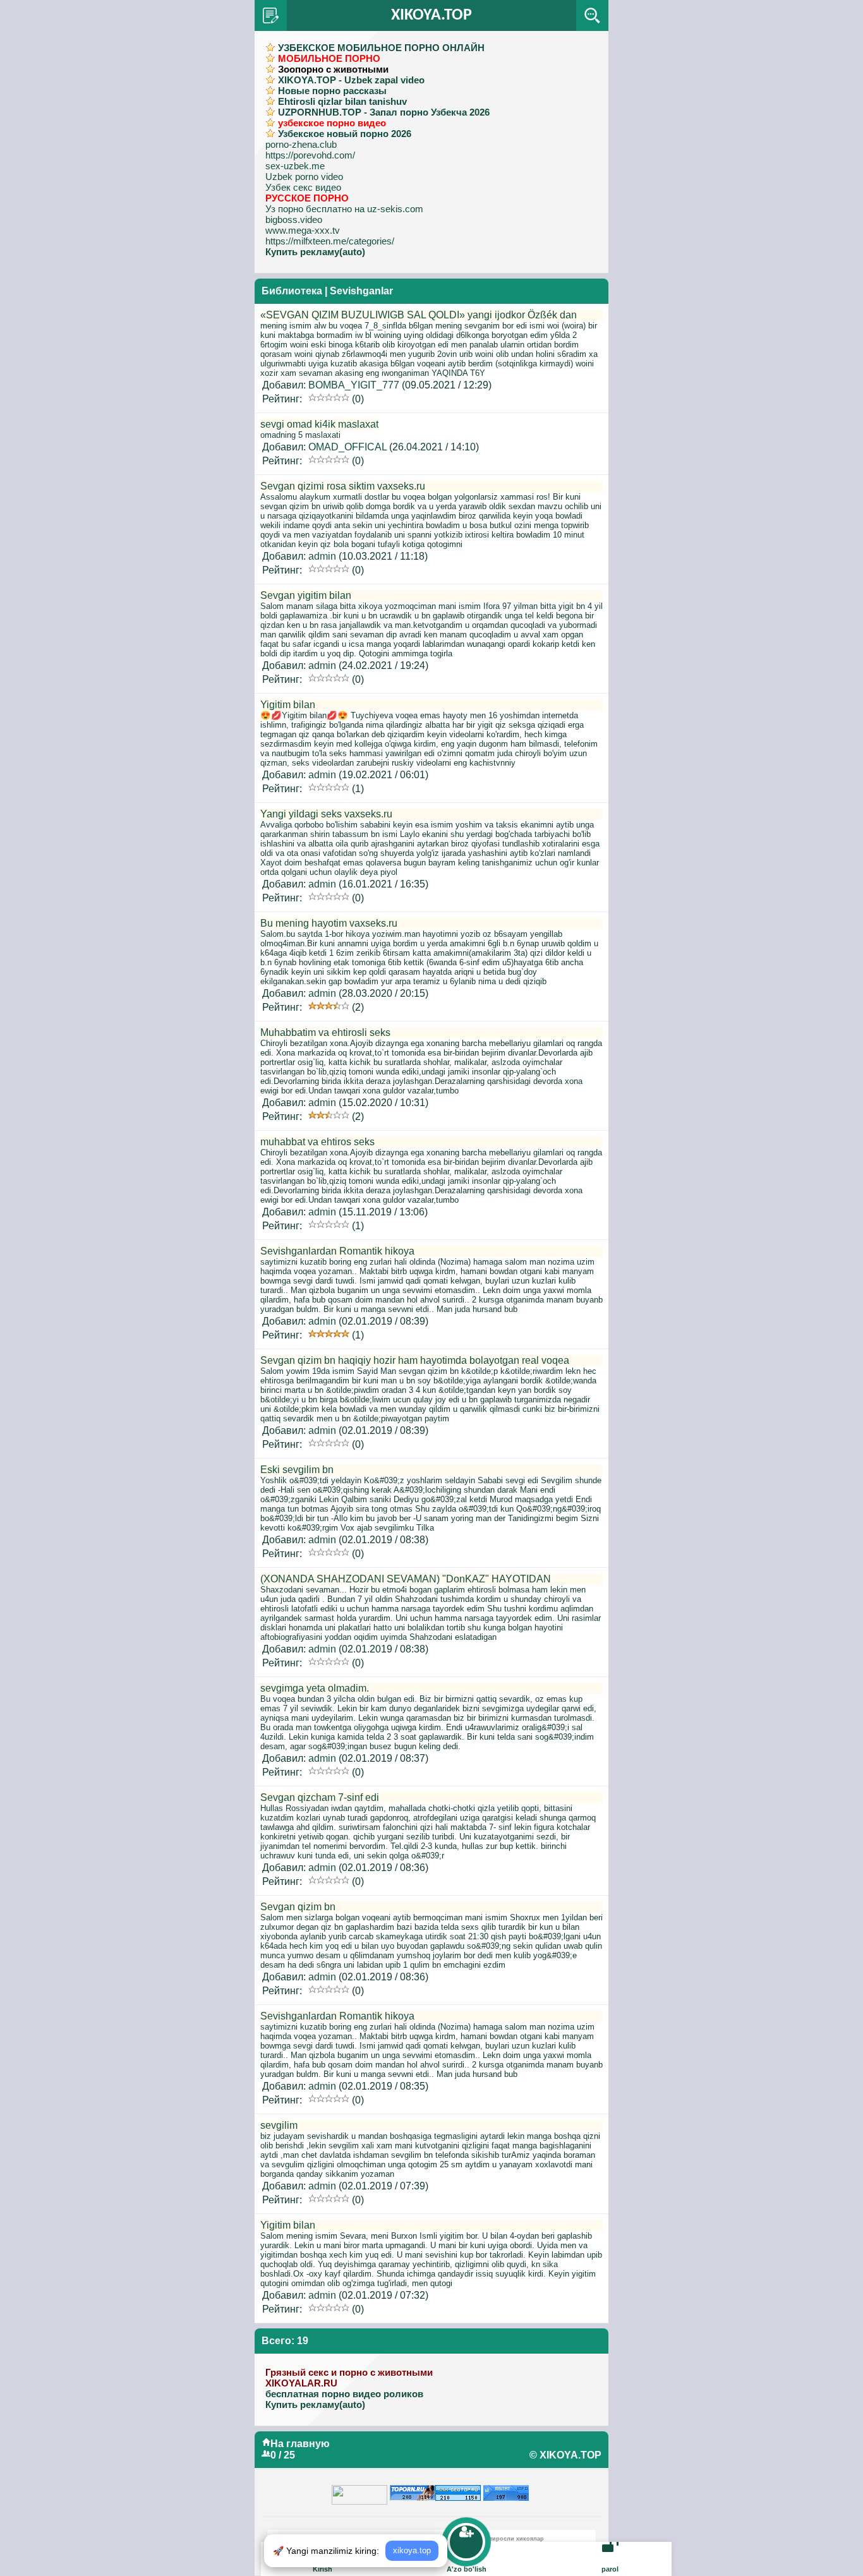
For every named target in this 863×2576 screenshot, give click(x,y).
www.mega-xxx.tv (303, 230)
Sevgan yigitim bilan (306, 595)
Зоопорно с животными (333, 69)
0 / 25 (283, 2455)
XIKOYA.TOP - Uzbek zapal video (351, 80)
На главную (300, 2444)
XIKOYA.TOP (431, 15)
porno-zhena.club (301, 144)
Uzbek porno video (304, 177)
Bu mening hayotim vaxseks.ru (329, 923)
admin (322, 556)
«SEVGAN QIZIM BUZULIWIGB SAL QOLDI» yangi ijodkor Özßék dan (419, 315)
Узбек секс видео (303, 187)
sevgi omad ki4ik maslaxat (319, 424)
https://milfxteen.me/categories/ (330, 241)
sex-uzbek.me (295, 166)
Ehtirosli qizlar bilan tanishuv (342, 101)
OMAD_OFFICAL (347, 447)
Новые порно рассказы (332, 91)
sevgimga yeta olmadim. (315, 1688)
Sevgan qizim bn (298, 1907)
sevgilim (279, 2125)
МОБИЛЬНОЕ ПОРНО (329, 58)
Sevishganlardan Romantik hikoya (337, 1251)
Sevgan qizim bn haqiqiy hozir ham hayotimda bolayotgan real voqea (415, 1360)
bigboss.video (294, 220)
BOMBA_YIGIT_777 (354, 385)
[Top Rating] (506, 2490)
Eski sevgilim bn (297, 1470)
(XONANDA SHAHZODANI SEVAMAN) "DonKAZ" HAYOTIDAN (406, 1579)
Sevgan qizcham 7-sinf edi (320, 1797)
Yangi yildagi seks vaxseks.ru (326, 814)
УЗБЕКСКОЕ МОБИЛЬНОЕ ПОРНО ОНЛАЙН (381, 48)
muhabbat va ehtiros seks (317, 1142)
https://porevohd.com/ (310, 155)
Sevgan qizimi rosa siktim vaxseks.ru (343, 486)
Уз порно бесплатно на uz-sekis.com (344, 209)
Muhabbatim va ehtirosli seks (325, 1032)
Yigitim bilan (288, 705)
